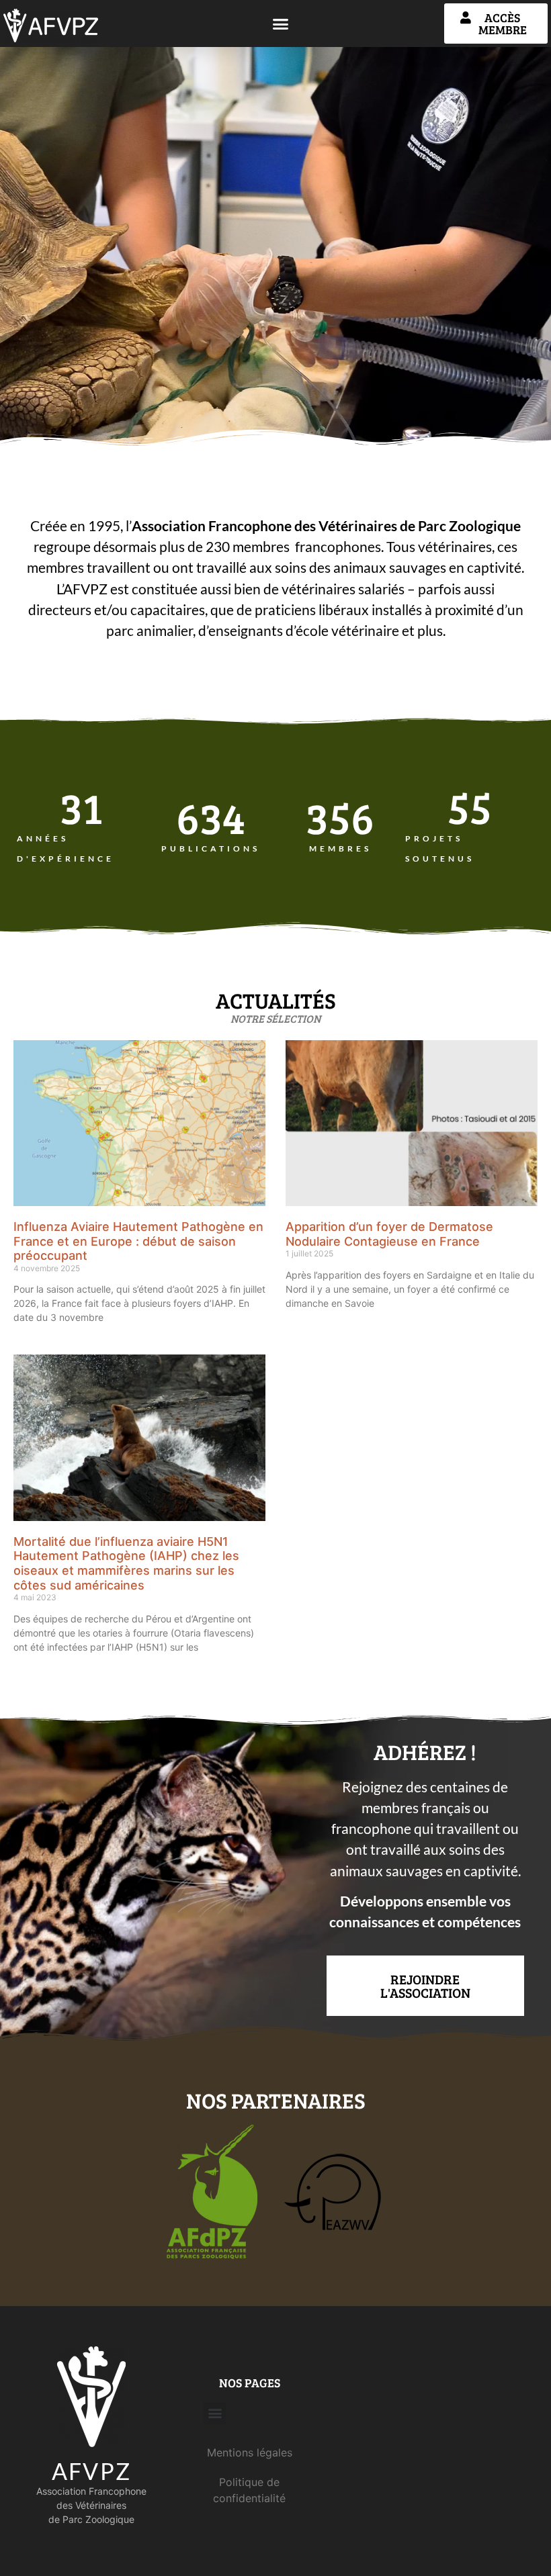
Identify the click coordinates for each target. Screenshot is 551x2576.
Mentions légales (250, 2452)
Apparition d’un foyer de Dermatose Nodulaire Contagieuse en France (389, 1234)
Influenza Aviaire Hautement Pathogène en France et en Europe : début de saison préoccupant (138, 1241)
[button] (281, 24)
